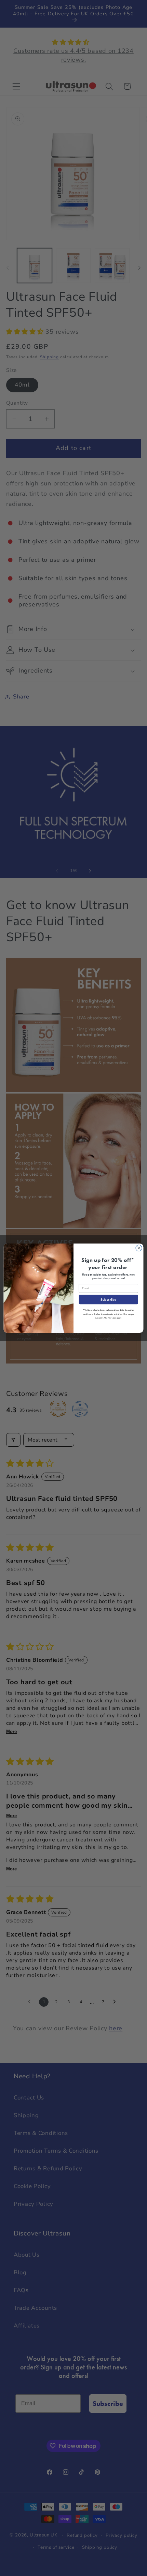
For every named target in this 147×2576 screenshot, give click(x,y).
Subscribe (109, 1299)
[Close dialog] (139, 1248)
